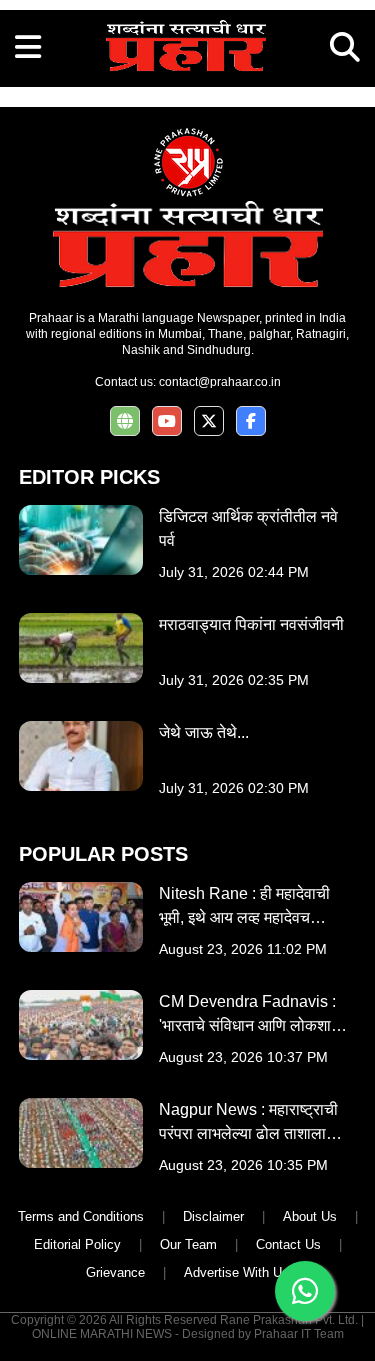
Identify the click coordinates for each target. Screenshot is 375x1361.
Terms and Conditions (81, 1216)
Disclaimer (213, 1216)
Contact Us (288, 1244)
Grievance (115, 1272)
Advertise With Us (236, 1272)
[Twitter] (209, 421)
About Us (310, 1216)
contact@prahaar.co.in (220, 382)
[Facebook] (251, 421)
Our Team (188, 1244)
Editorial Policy (77, 1244)
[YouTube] (167, 421)
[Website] (125, 421)
